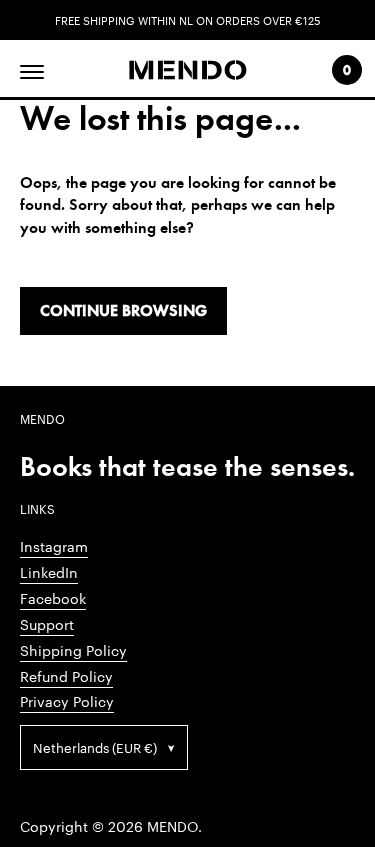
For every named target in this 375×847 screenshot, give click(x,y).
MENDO (172, 826)
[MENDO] (187, 70)
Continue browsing (123, 310)
